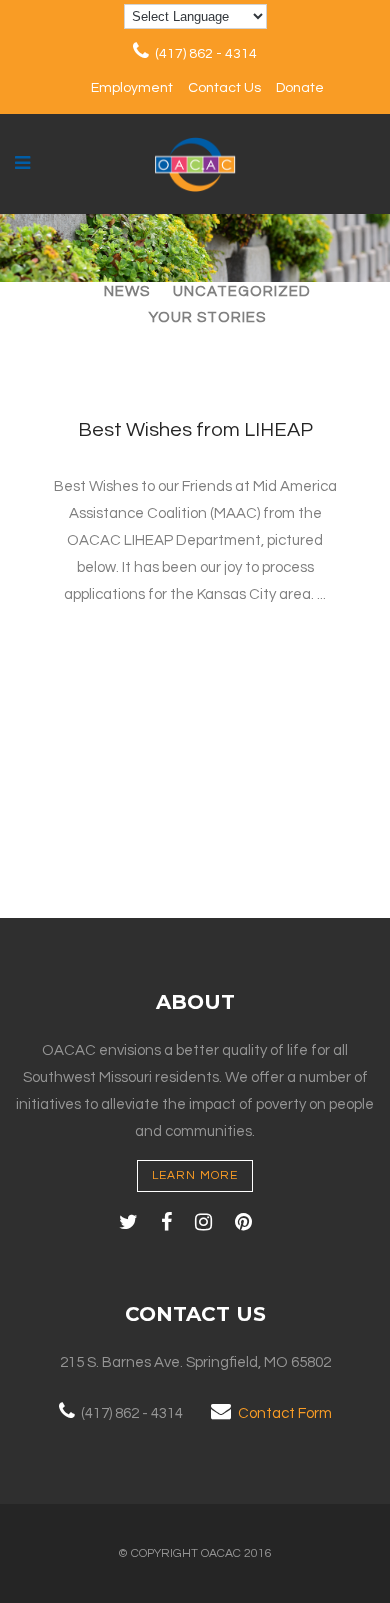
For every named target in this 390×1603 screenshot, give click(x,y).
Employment (132, 88)
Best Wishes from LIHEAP (195, 430)
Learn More (195, 1175)
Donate (300, 88)
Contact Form (285, 1413)
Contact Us (224, 88)
